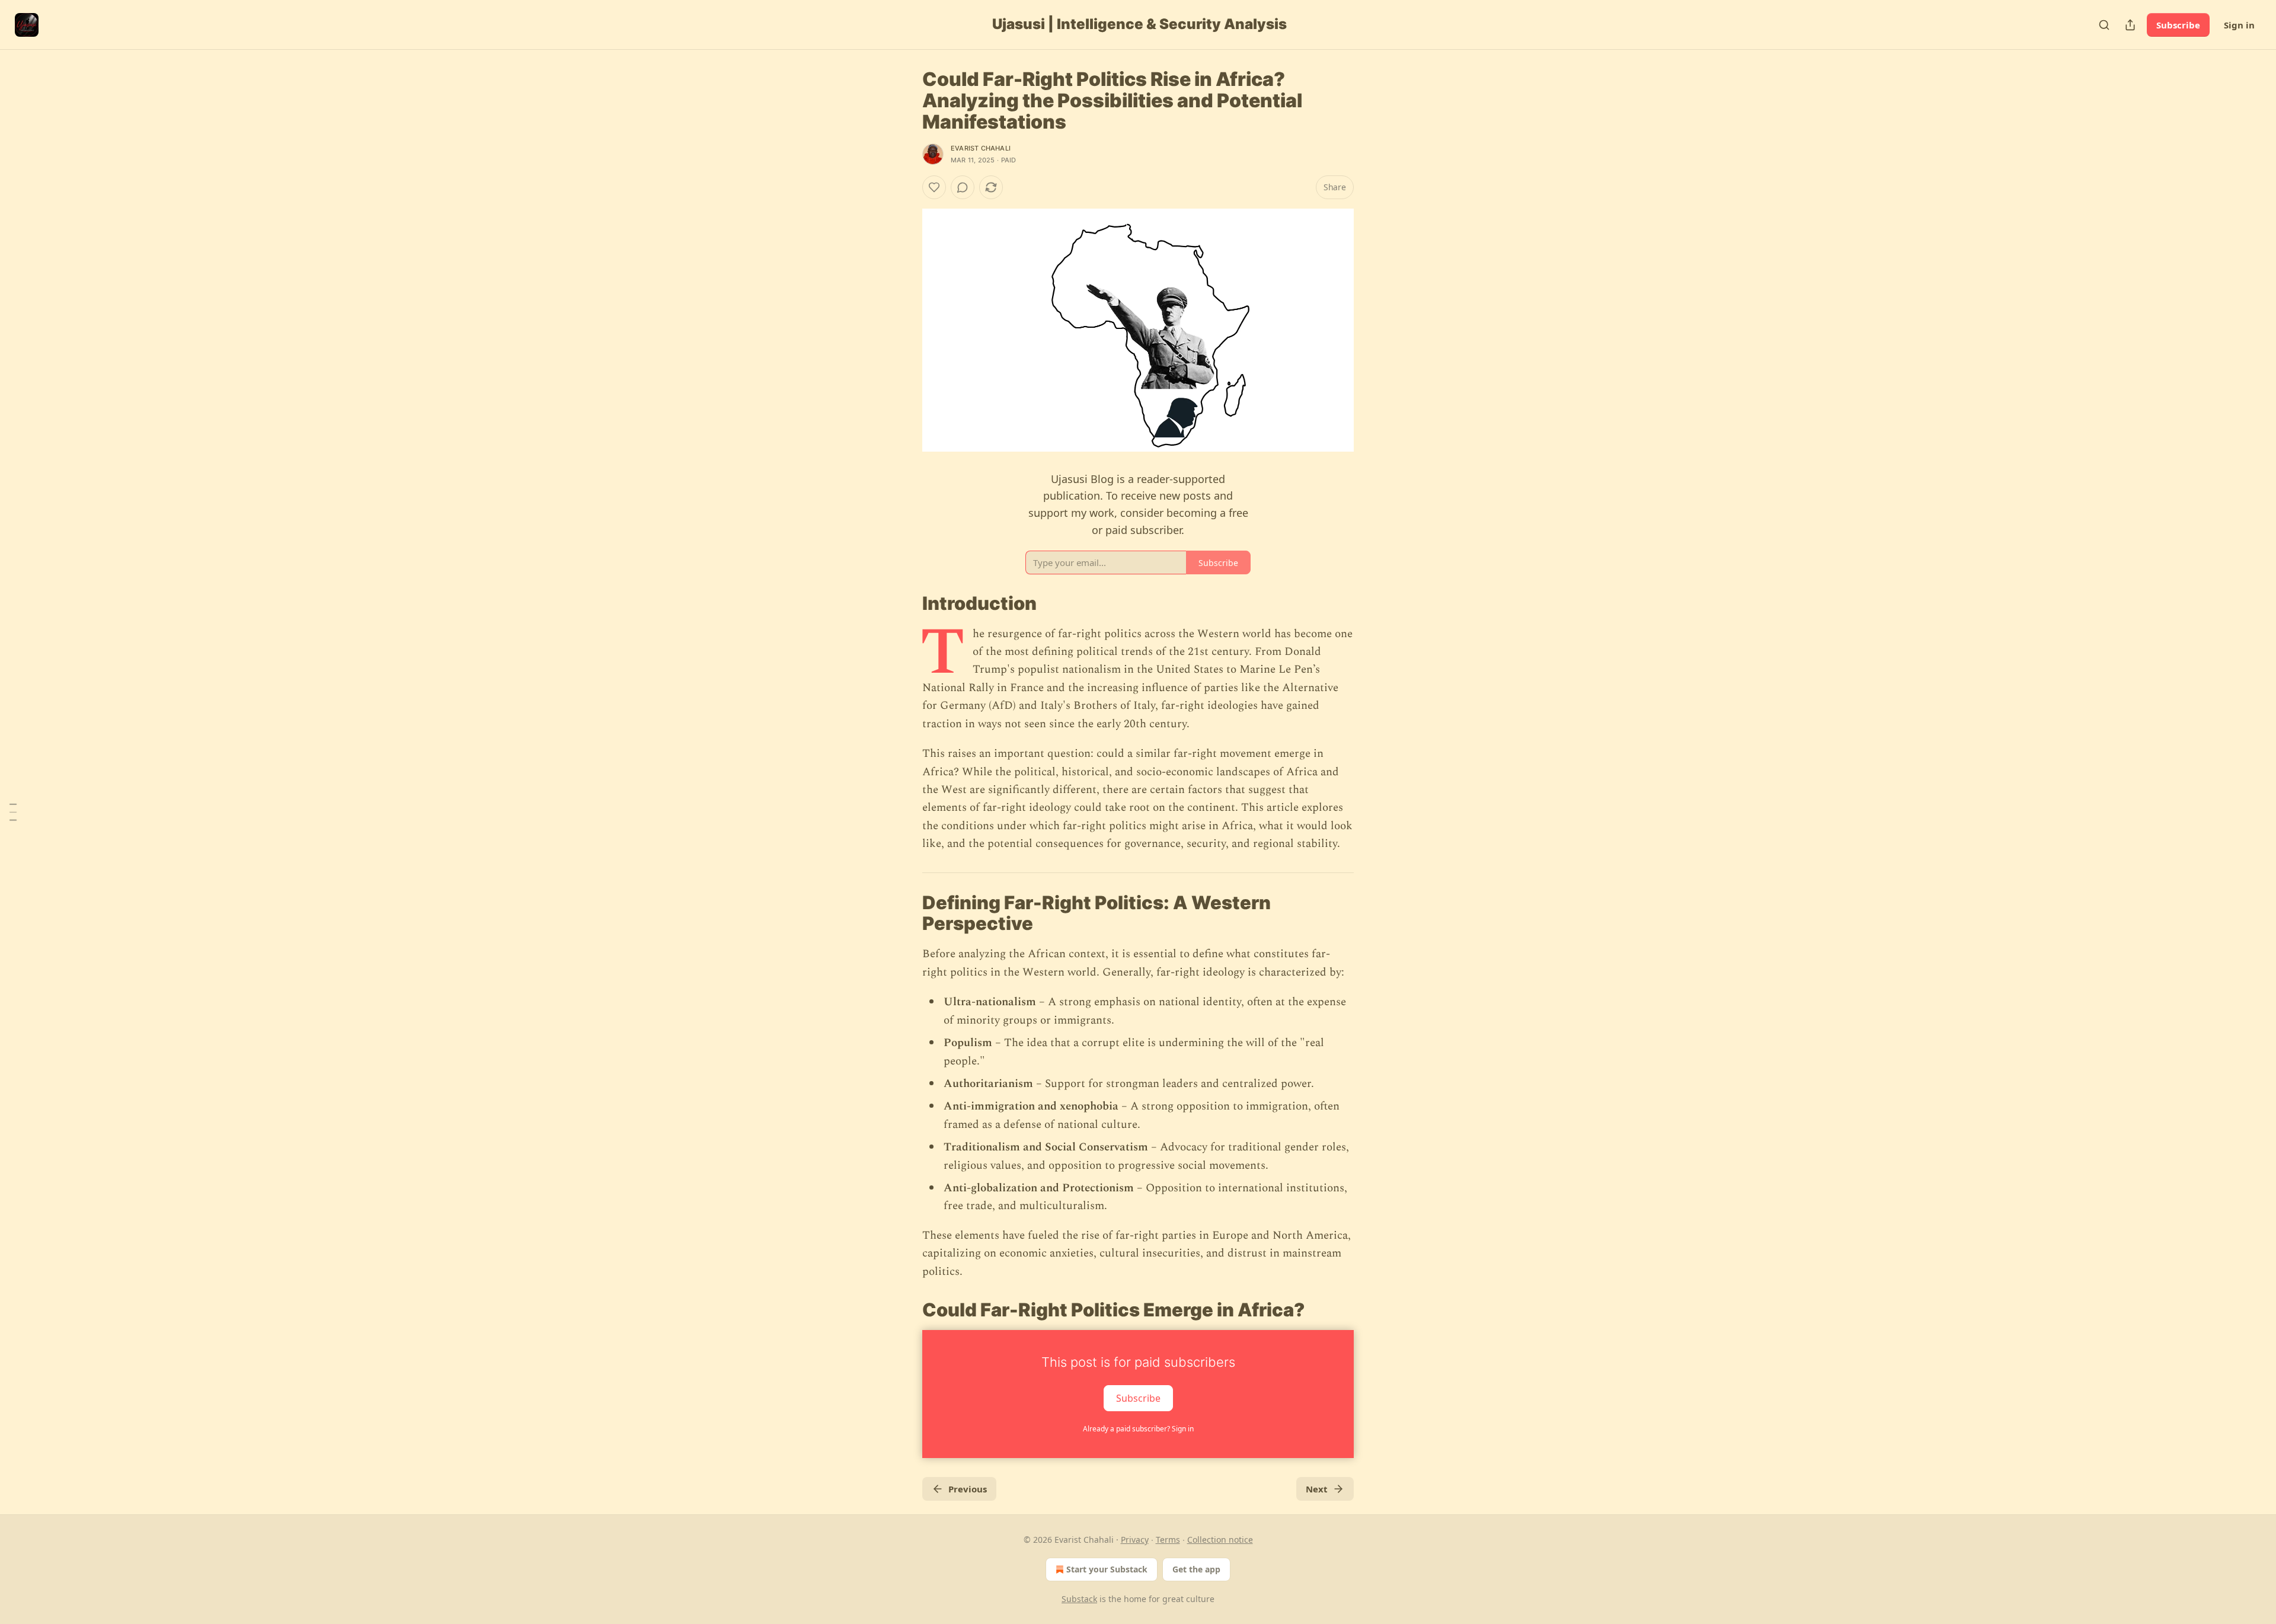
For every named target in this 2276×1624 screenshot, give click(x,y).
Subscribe (2178, 25)
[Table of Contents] (13, 812)
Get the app (1196, 1569)
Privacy (1135, 1540)
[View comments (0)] (963, 187)
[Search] (2104, 25)
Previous (968, 1489)
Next (1317, 1489)
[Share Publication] (2130, 25)
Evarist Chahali (981, 148)
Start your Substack (1107, 1569)
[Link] (906, 603)
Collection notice (1220, 1540)
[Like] (934, 187)
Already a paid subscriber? (1138, 1429)
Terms (1168, 1540)
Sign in (2239, 25)
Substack (1079, 1599)
